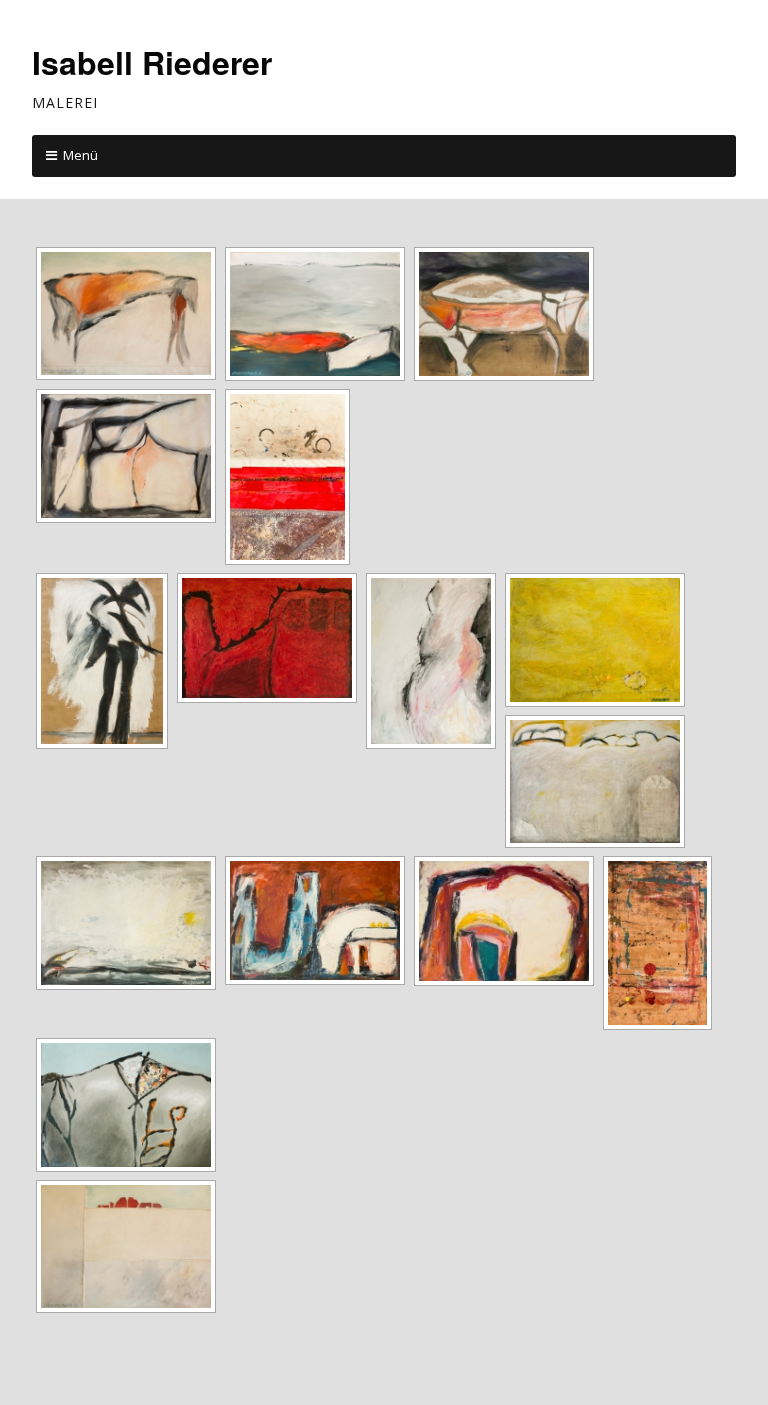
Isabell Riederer (152, 62)
